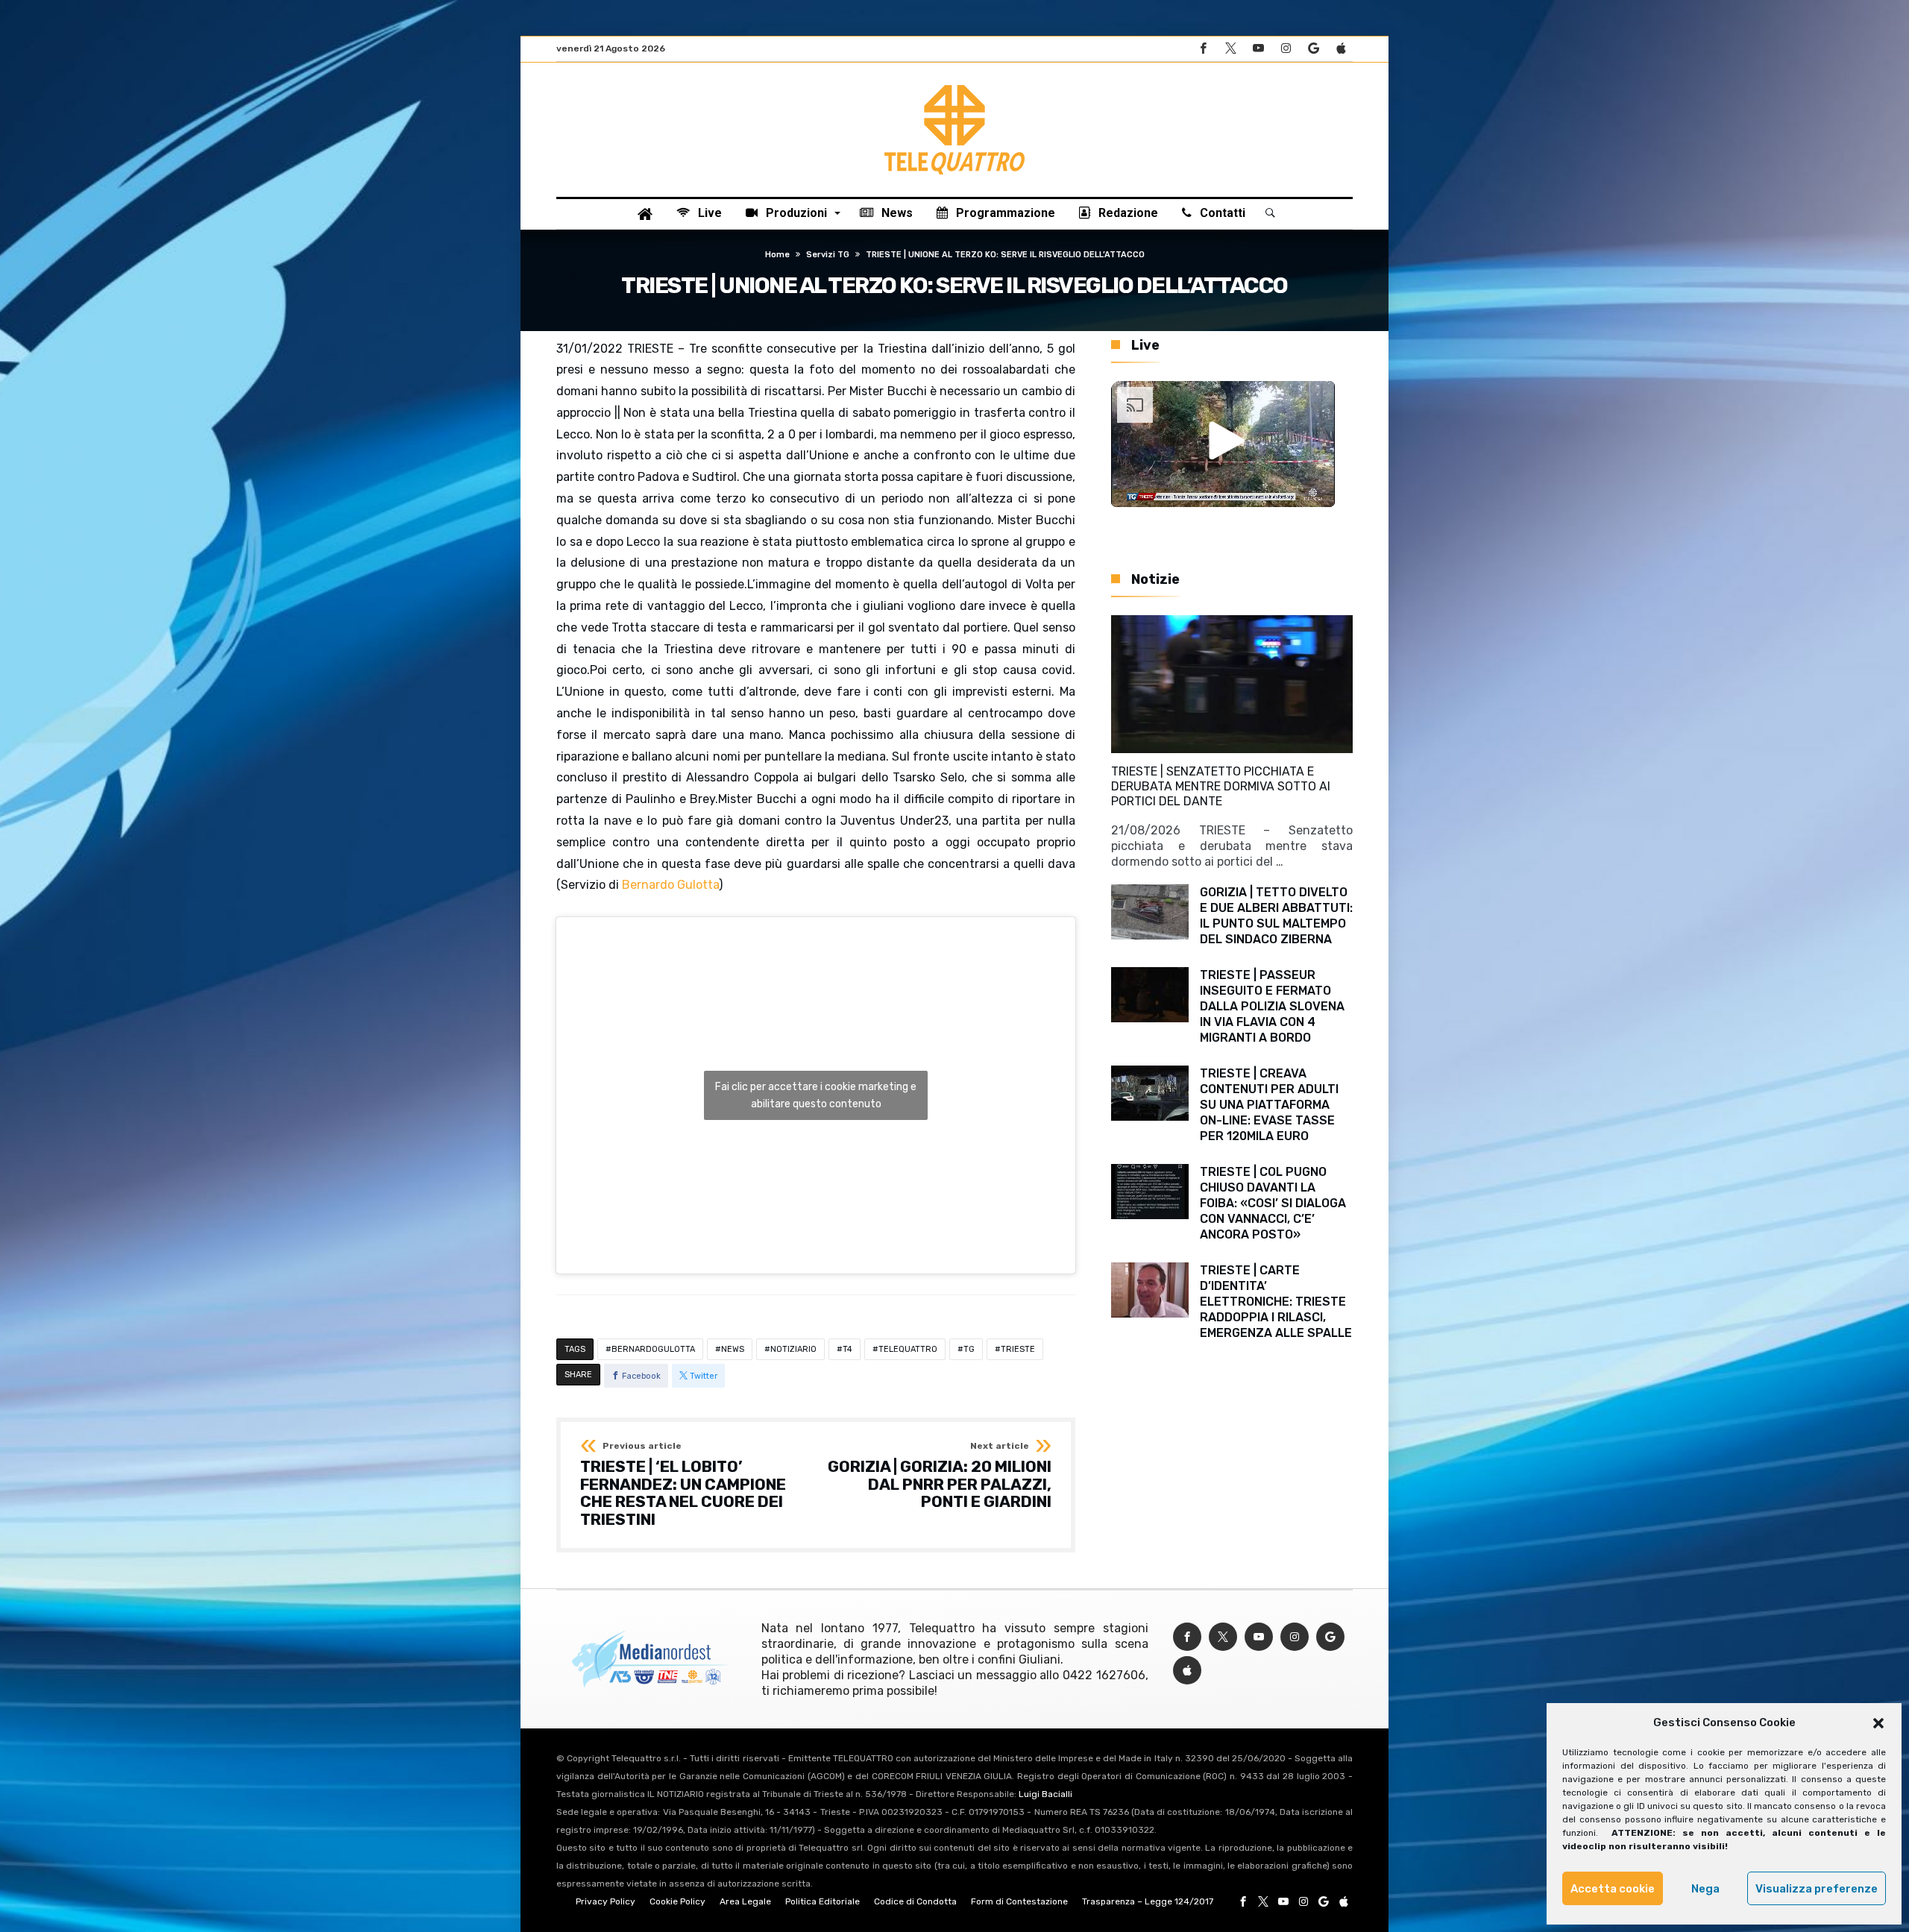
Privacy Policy (606, 1901)
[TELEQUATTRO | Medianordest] (954, 85)
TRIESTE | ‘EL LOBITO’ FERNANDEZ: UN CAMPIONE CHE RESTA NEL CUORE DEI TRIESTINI (683, 1485)
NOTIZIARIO (793, 1349)
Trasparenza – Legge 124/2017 (1148, 1901)
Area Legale (745, 1901)
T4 (847, 1349)
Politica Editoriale (823, 1901)
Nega (1705, 1889)
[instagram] (1286, 49)
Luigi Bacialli (1045, 1794)
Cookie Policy (677, 1901)
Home (777, 255)
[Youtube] (1258, 49)
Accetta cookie (1613, 1889)
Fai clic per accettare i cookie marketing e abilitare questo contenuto (816, 1095)
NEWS (733, 1349)
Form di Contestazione (1019, 1901)
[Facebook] (1203, 49)
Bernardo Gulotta (670, 885)
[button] (1878, 1723)
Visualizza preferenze (1817, 1889)
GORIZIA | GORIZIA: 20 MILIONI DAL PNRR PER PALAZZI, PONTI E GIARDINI (940, 1476)
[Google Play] (1313, 49)
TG (969, 1349)
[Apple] (1341, 49)
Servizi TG (828, 255)
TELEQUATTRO (908, 1349)
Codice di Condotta (915, 1901)
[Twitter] (1230, 49)
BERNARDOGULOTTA (653, 1349)
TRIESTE (1018, 1349)
